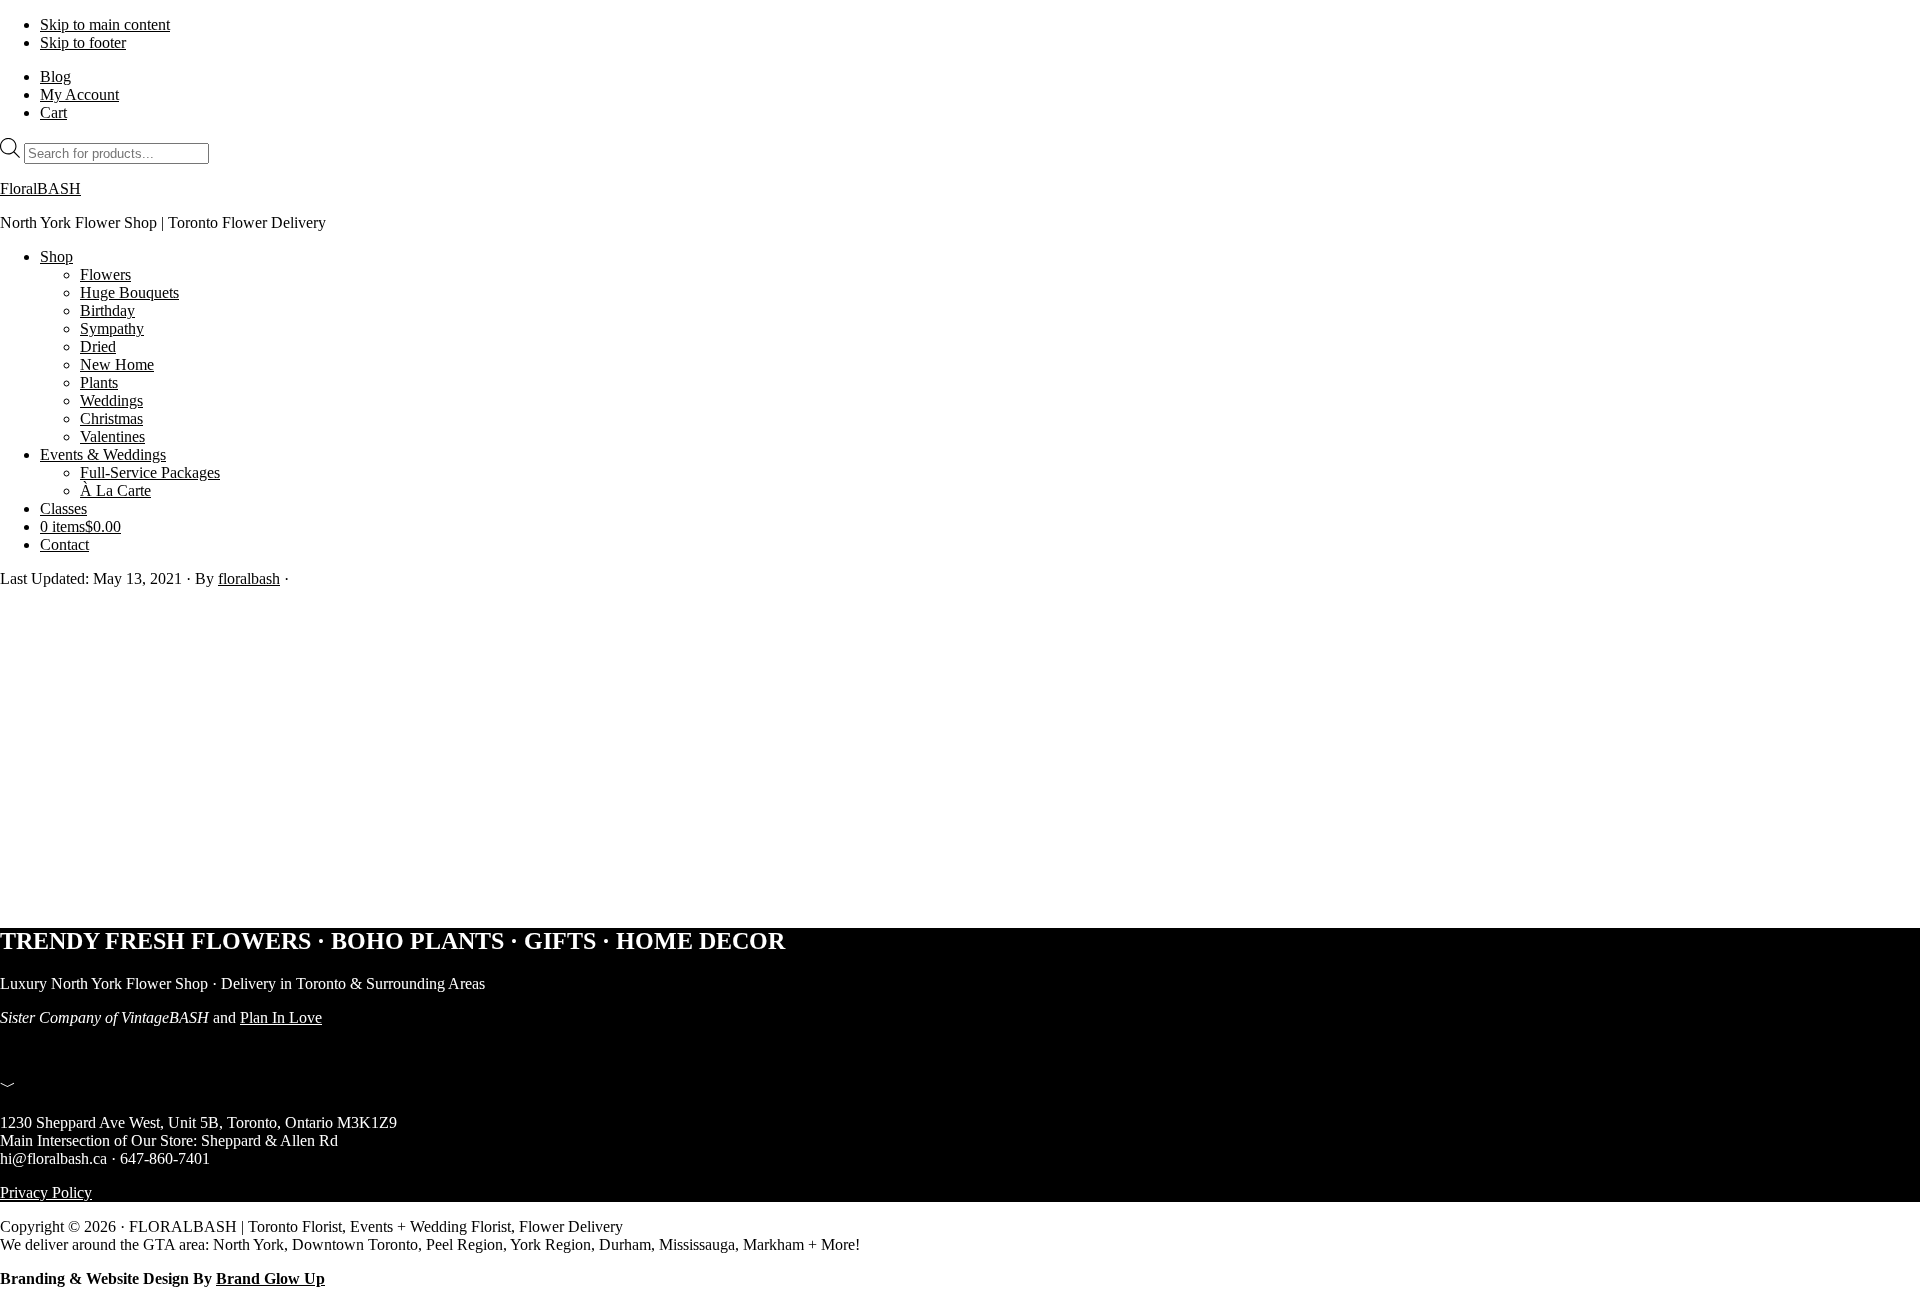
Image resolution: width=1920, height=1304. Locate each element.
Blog (55, 76)
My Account (79, 94)
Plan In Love (281, 1017)
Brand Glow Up (270, 1278)
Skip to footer (83, 42)
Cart (53, 112)
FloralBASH (40, 188)
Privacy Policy (46, 1192)
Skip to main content (105, 24)
